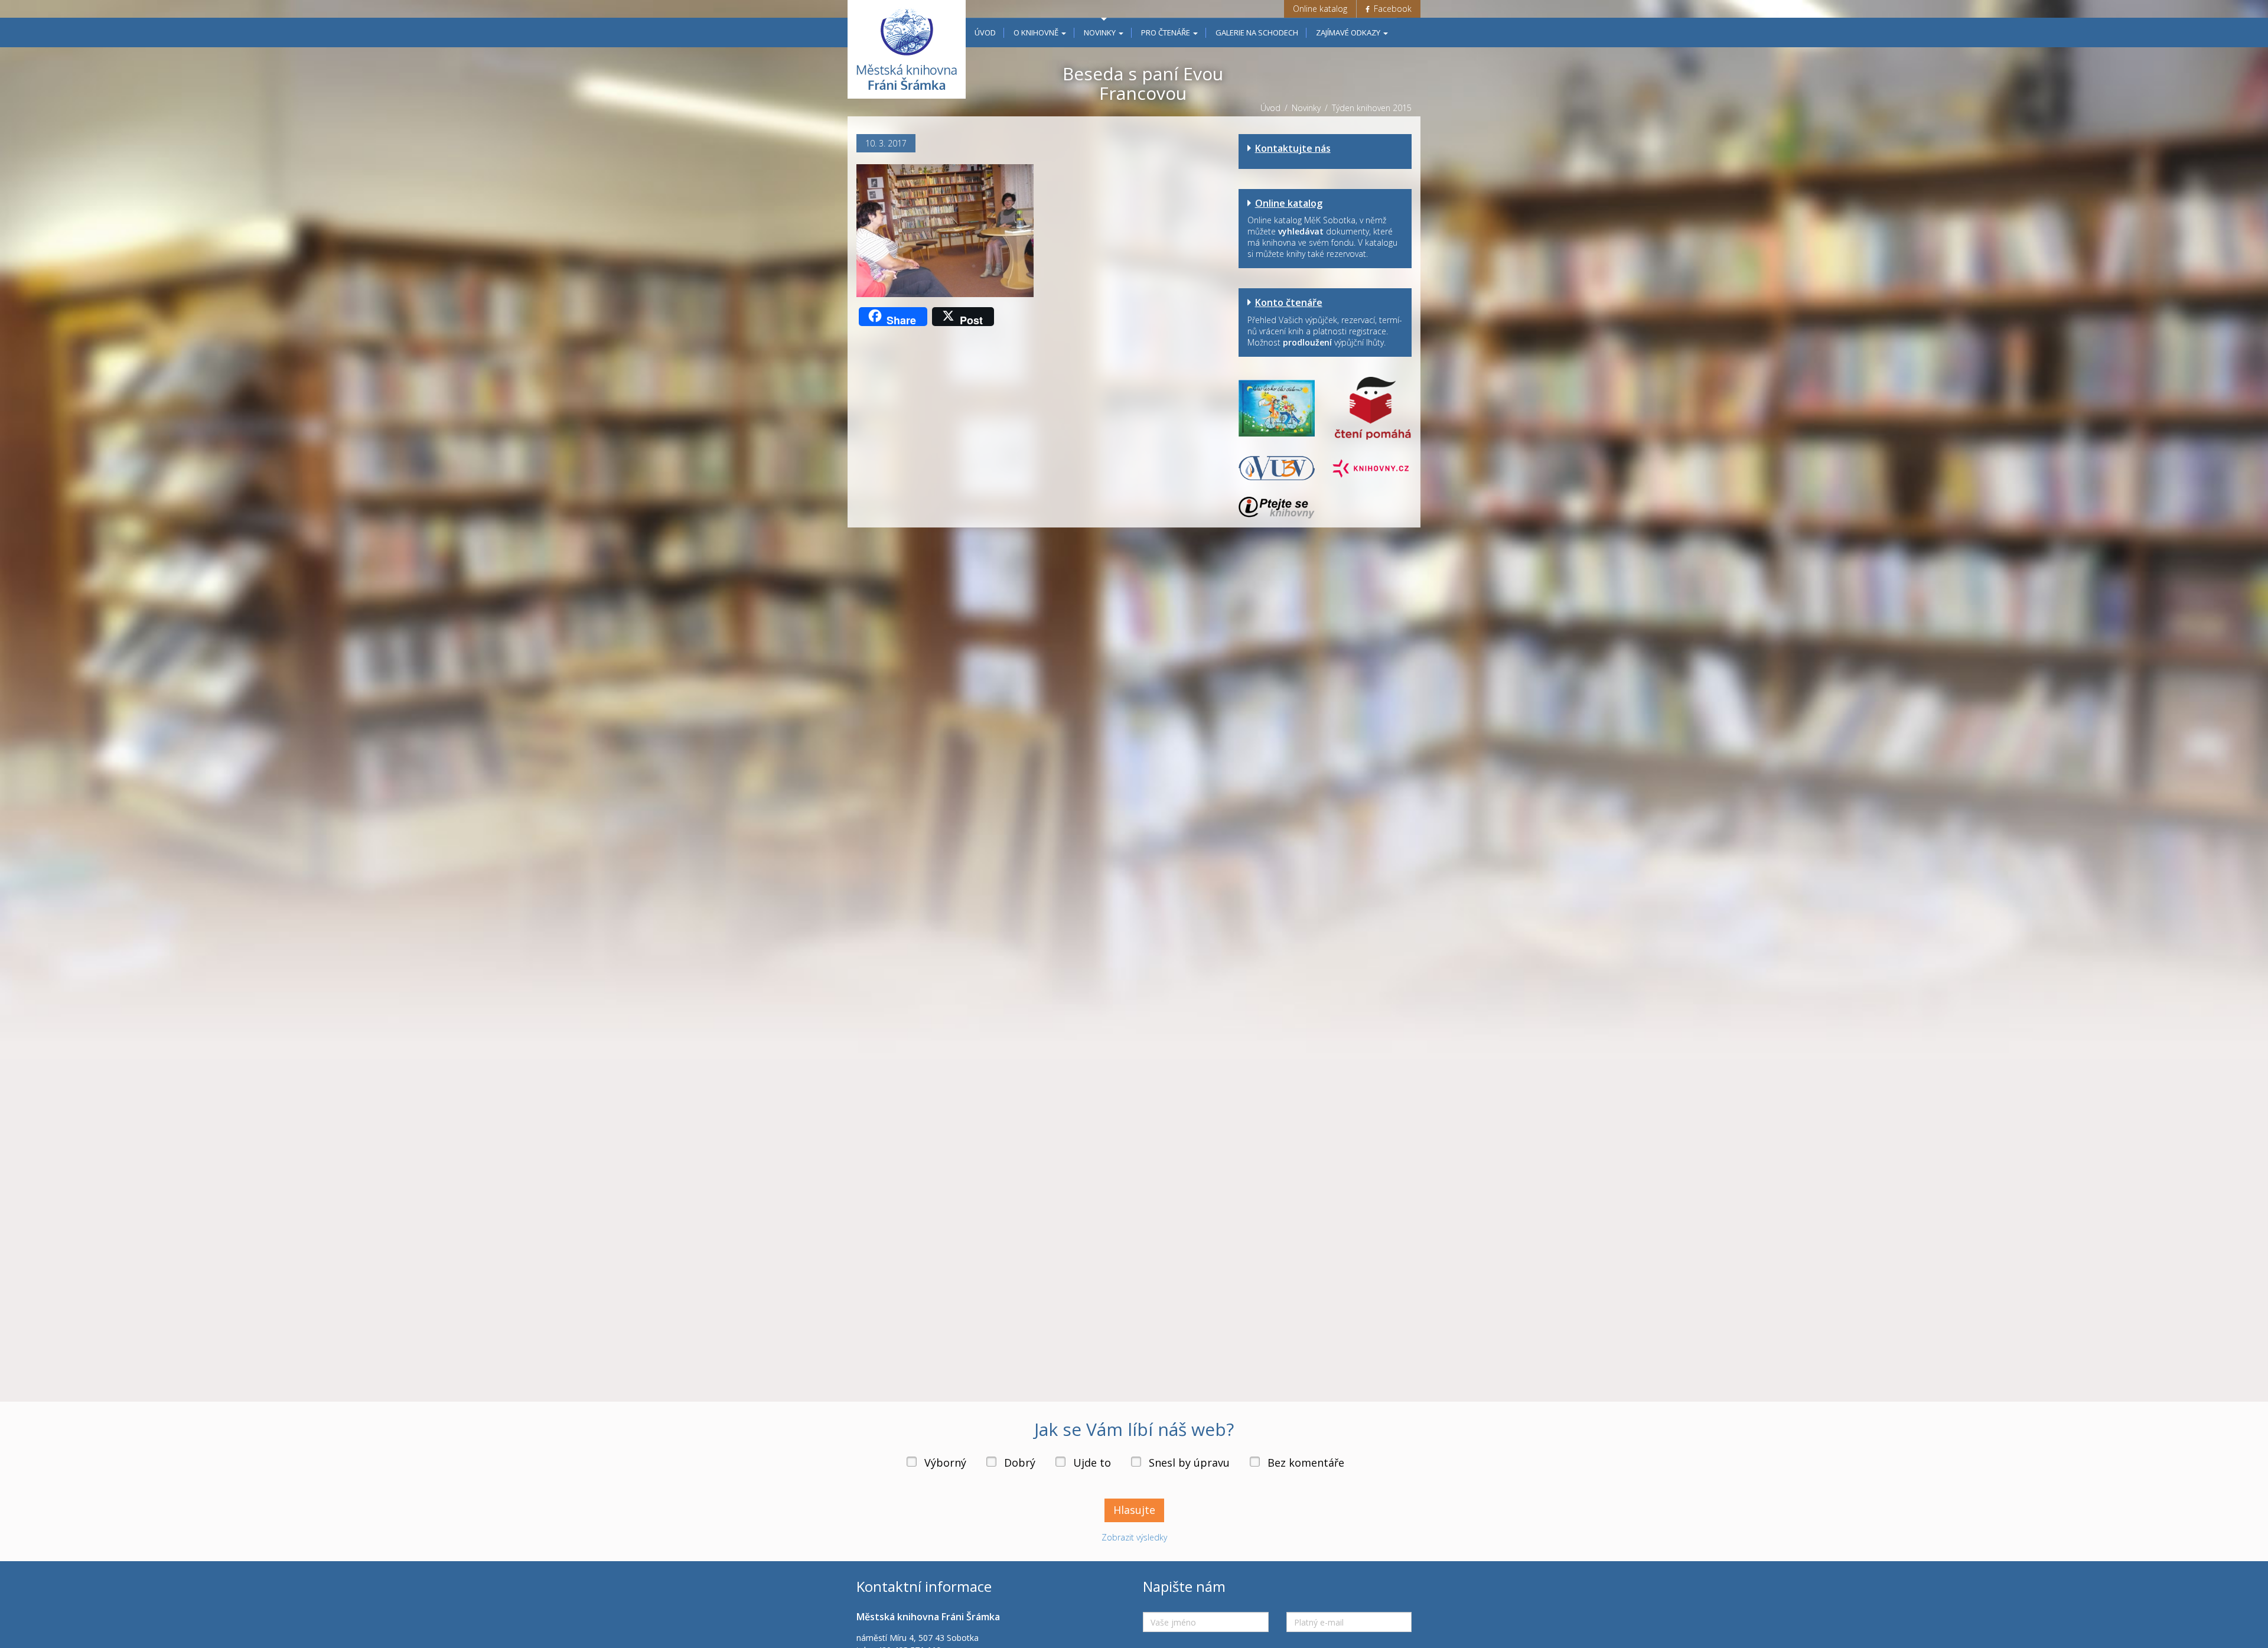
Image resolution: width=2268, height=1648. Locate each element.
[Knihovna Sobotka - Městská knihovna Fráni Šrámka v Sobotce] (907, 49)
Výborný (945, 1463)
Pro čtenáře (1166, 32)
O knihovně (1037, 32)
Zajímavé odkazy (1349, 32)
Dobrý (1020, 1463)
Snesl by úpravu (1189, 1463)
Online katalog (1320, 9)
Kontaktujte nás (1293, 148)
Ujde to (1092, 1463)
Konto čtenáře (1289, 302)
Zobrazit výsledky (1134, 1537)
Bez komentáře (1306, 1463)
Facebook (1392, 9)
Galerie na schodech (1257, 32)
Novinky (1101, 32)
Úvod (985, 32)
